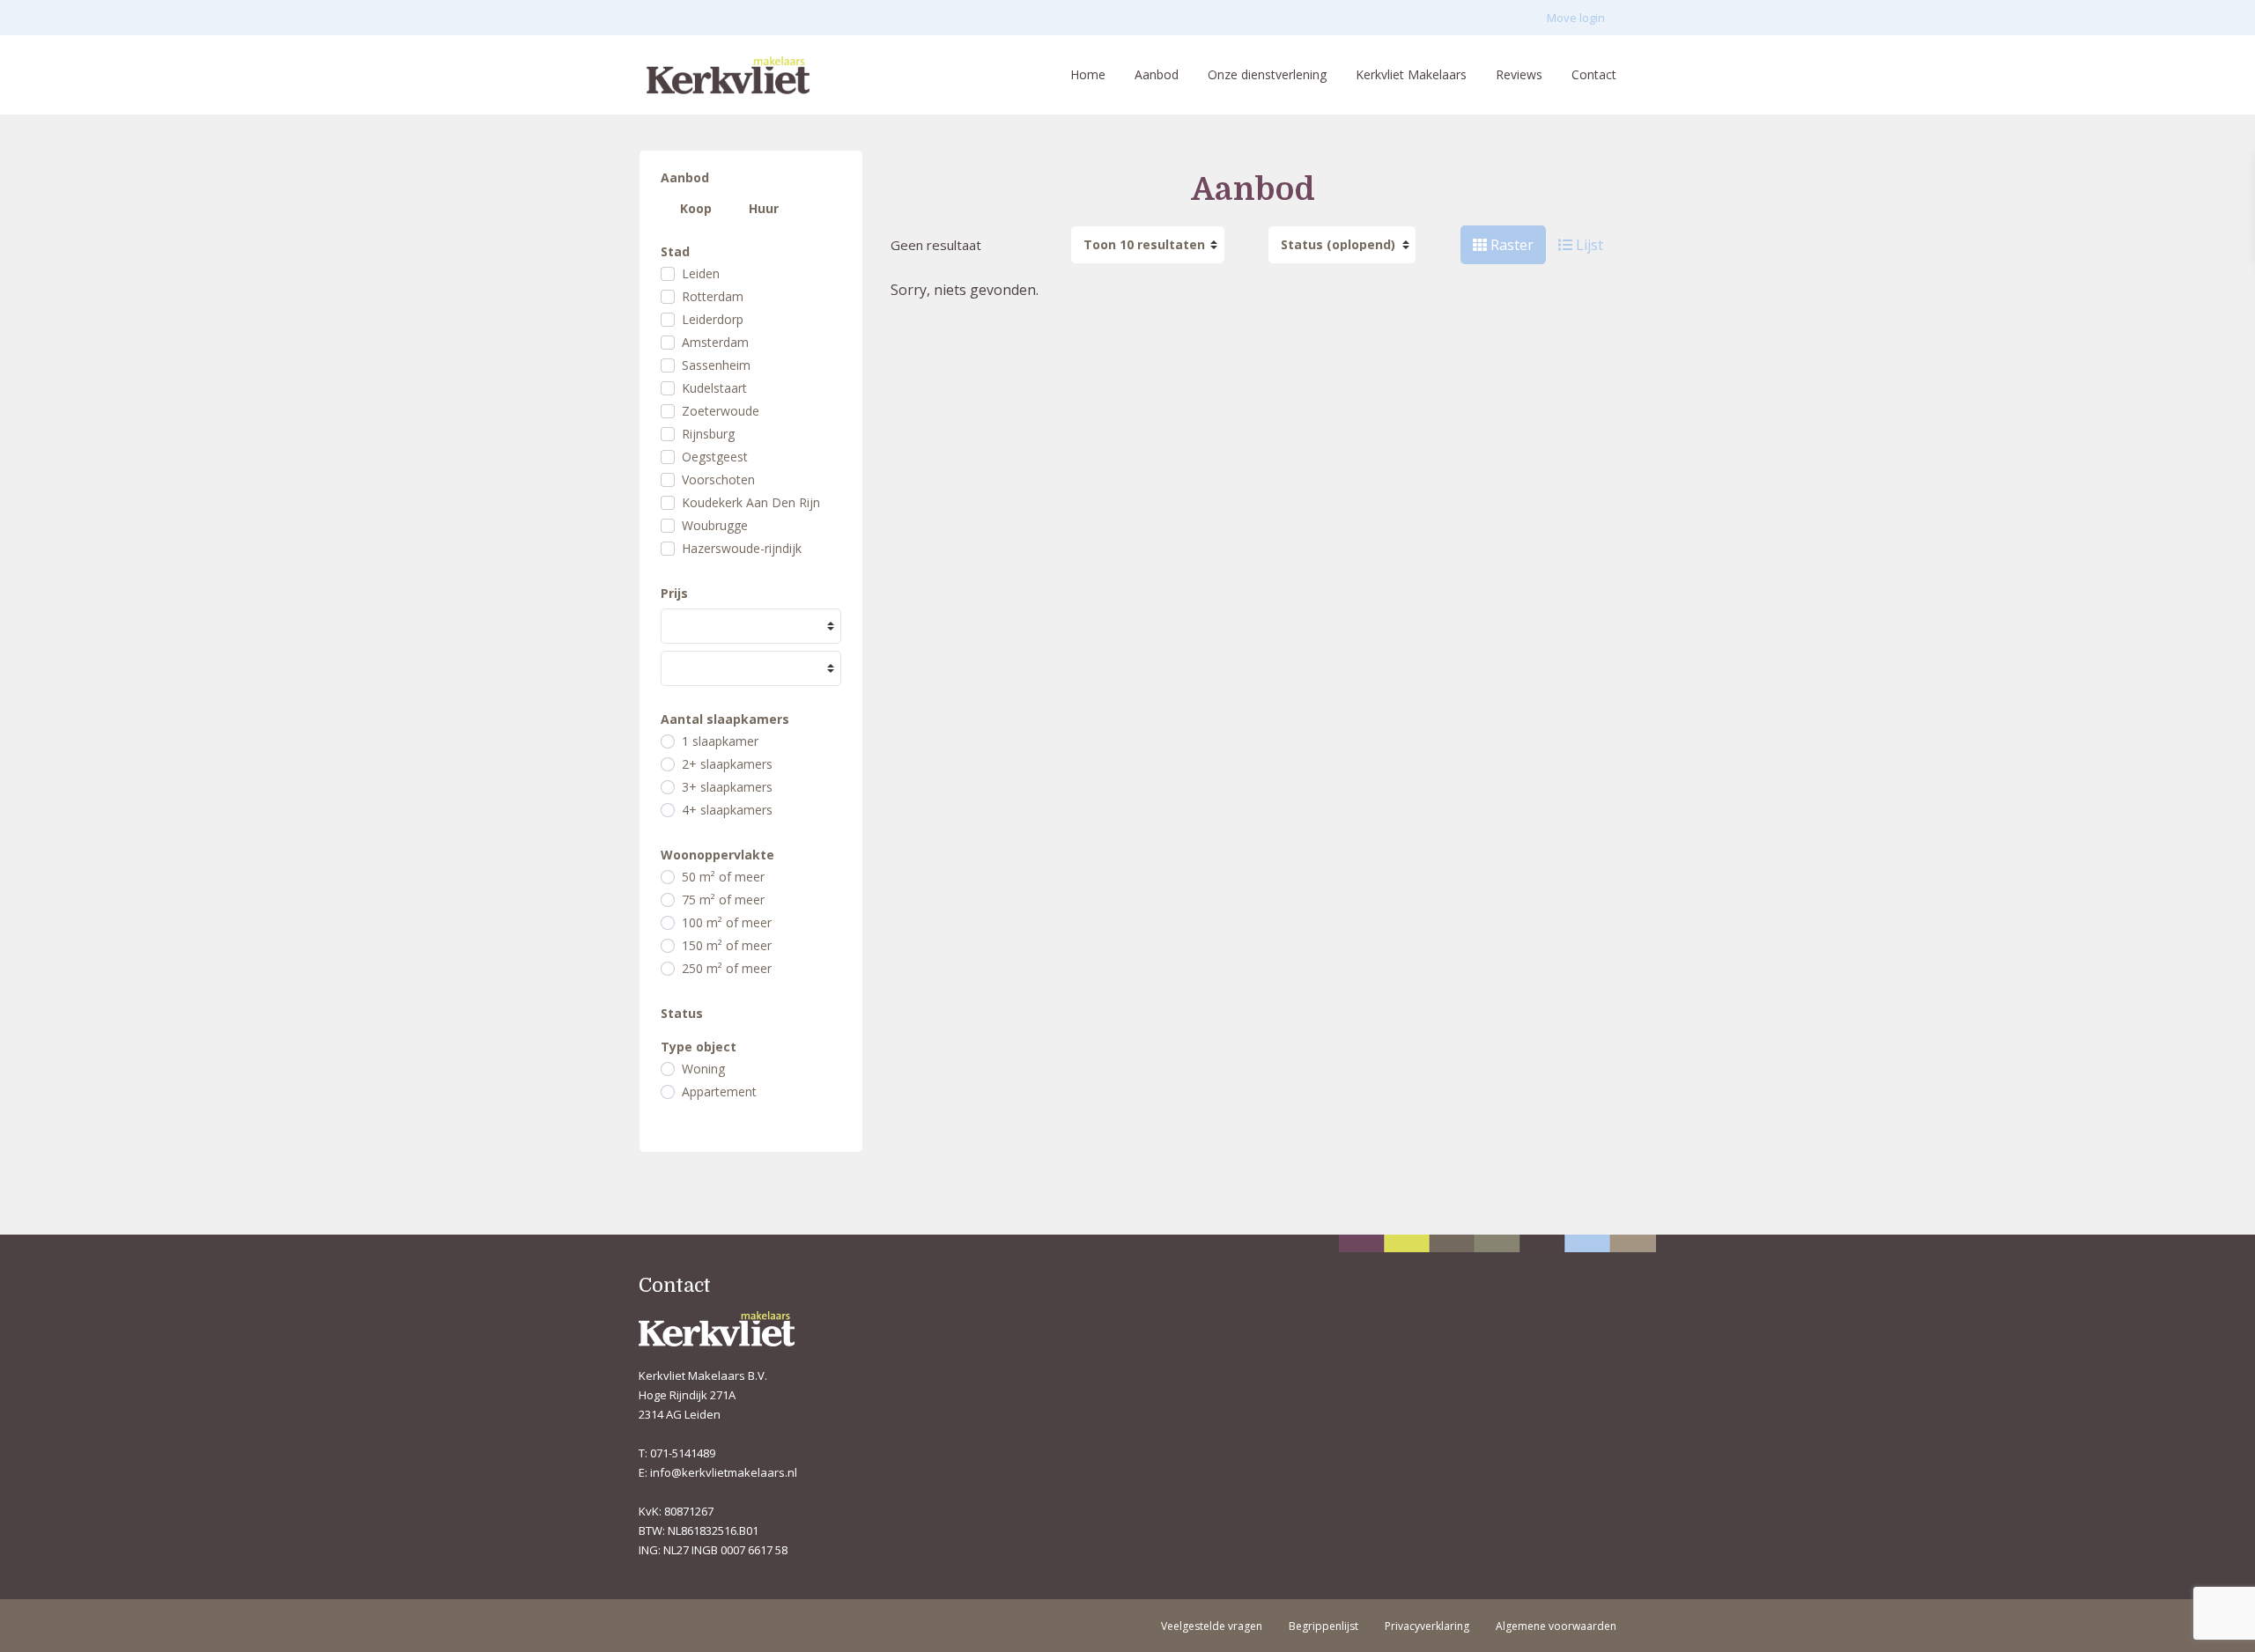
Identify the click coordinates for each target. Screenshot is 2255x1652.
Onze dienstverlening (1267, 74)
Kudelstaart (714, 388)
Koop (696, 208)
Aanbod (1157, 74)
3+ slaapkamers (727, 787)
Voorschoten (718, 480)
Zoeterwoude (721, 411)
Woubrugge (715, 526)
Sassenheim (716, 365)
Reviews (1519, 74)
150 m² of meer (727, 946)
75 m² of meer (723, 900)
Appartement (719, 1092)
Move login (1576, 18)
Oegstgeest (715, 457)
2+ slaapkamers (727, 764)
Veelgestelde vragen (1212, 1626)
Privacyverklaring (1427, 1626)
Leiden (701, 274)
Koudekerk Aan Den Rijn (751, 503)
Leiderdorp (713, 320)
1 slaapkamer (720, 741)
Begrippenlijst (1323, 1626)
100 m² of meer (727, 923)
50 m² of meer (723, 877)
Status (682, 1014)
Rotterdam (713, 297)
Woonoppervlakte (717, 855)
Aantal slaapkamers (725, 719)
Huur (764, 208)
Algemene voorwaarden (1556, 1626)
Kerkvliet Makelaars (1411, 74)
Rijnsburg (708, 434)
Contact (1594, 74)
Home (1088, 74)
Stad (675, 252)
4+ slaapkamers (727, 810)
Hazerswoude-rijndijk (742, 549)
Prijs (674, 594)
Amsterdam (715, 343)
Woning (703, 1069)
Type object (699, 1047)
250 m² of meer (727, 969)
